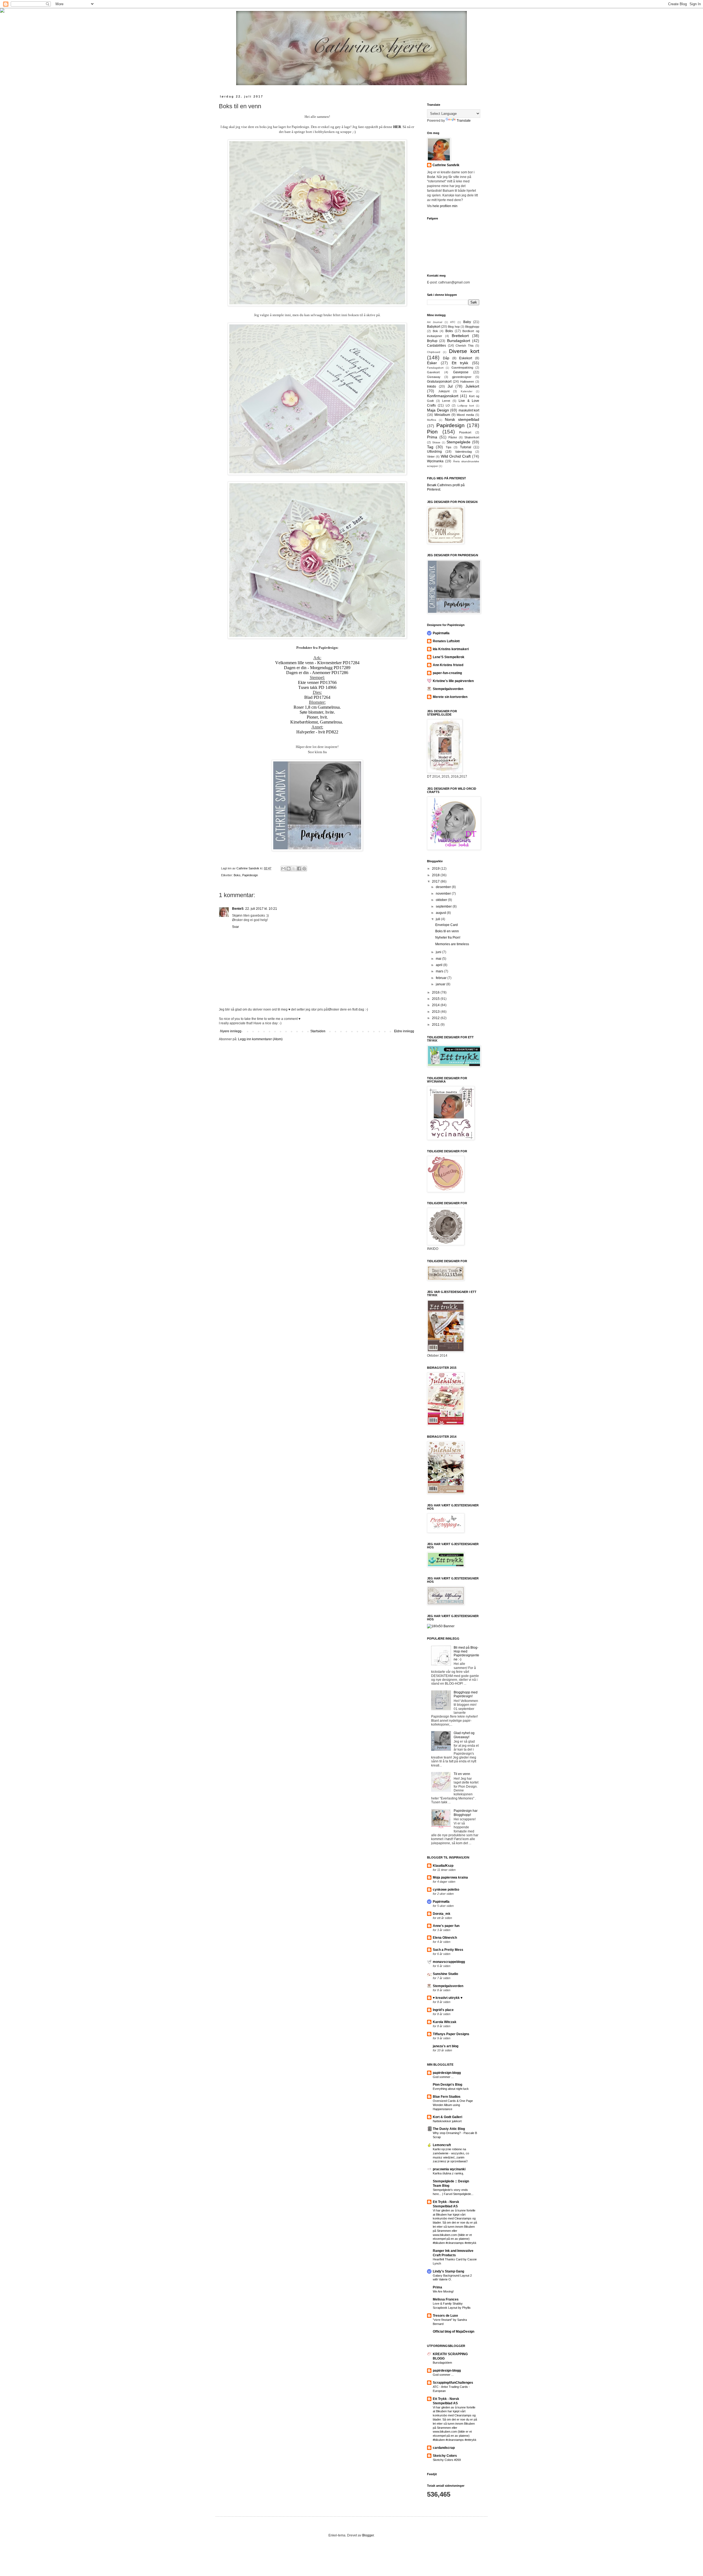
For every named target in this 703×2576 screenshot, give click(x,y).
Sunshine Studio (445, 1974)
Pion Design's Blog (447, 2085)
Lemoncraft (442, 2145)
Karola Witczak (445, 2022)
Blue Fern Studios (447, 2097)
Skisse (436, 442)
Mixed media (465, 415)
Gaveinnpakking (462, 368)
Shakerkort (472, 437)
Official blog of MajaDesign (454, 2332)
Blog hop (454, 327)
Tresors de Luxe (445, 2316)
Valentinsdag (463, 452)
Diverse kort (464, 351)
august (441, 913)
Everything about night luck (451, 2089)
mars (440, 971)
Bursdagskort (459, 341)
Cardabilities (436, 346)
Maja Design (438, 410)
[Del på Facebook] (299, 869)
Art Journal (435, 322)
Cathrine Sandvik (446, 165)
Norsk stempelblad (462, 419)
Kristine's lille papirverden (453, 681)
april (440, 965)
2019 (436, 869)
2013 (436, 1012)
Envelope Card (447, 925)
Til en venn (462, 1774)
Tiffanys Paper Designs (451, 2034)
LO (448, 405)
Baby (467, 322)
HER (397, 127)
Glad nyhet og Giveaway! (464, 1735)
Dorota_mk (442, 1914)
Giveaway (434, 377)
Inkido (432, 386)
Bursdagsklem (442, 2363)
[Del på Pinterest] (304, 869)
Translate (464, 121)
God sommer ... (443, 2077)
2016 (436, 992)
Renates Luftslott (446, 641)
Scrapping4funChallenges (453, 2383)
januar (441, 984)
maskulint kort (469, 410)
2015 (436, 999)
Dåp (446, 358)
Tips (449, 447)
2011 (436, 1025)
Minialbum (442, 415)
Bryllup (432, 341)
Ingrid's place (443, 2010)
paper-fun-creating (447, 673)
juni (439, 952)
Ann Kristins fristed (448, 665)
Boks (237, 875)
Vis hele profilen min (442, 206)
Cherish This (465, 346)
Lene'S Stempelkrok (449, 657)
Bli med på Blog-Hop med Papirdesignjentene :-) (466, 1653)
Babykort (434, 327)
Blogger (368, 2535)
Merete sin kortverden (450, 697)
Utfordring (434, 452)
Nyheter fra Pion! (448, 938)
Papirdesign (250, 875)
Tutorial (466, 447)
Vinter (431, 457)
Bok (435, 331)
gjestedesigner (462, 377)
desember (444, 887)
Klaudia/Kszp (443, 1866)
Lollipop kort (466, 406)
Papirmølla (441, 633)
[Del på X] (294, 869)
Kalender (467, 391)
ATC (453, 322)
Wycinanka (435, 461)
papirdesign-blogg (447, 2073)
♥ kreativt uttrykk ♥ (448, 1998)
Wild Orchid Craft (456, 456)
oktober (442, 900)
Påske (453, 437)
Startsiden (318, 1031)
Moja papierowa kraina (450, 1877)
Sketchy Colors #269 (447, 2460)
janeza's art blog (446, 2046)
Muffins (432, 420)
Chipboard (434, 352)
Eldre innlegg (404, 1031)
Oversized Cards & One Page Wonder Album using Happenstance (453, 2105)
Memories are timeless (452, 944)
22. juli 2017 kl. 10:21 (261, 909)
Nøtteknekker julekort (447, 2121)
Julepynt (444, 391)
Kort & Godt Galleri (447, 2117)
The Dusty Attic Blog (449, 2129)
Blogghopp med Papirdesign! (466, 1694)
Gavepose (461, 372)
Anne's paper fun (446, 1926)
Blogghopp (472, 327)
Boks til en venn (447, 931)
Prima (432, 437)
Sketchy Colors (445, 2456)
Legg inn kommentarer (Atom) (260, 1039)
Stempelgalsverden (448, 689)
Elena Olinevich (445, 1938)
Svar (235, 927)
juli (438, 919)
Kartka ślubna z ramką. (448, 2173)
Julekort (472, 386)
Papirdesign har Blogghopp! (466, 1813)
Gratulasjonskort (439, 382)
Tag (430, 447)
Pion (432, 432)
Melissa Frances (446, 2299)
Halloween (467, 382)
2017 (436, 881)
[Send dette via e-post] (283, 869)
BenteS (238, 909)
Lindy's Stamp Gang (448, 2271)
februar (442, 978)
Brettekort (460, 336)
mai (439, 959)
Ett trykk (460, 363)
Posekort (465, 432)
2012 (436, 1018)
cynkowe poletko (446, 1890)
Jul (450, 386)
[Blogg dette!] (289, 869)
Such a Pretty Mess (448, 1950)
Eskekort (466, 358)
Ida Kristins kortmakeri (451, 649)
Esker (432, 363)
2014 (436, 1005)
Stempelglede (458, 442)
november (444, 894)
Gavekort (433, 372)
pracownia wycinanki (449, 2169)
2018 (436, 875)
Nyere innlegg (231, 1031)
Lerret (446, 401)
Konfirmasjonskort (443, 396)
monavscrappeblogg (449, 1962)
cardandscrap (444, 2448)
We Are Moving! (443, 2291)
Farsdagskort (435, 368)
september (444, 906)
